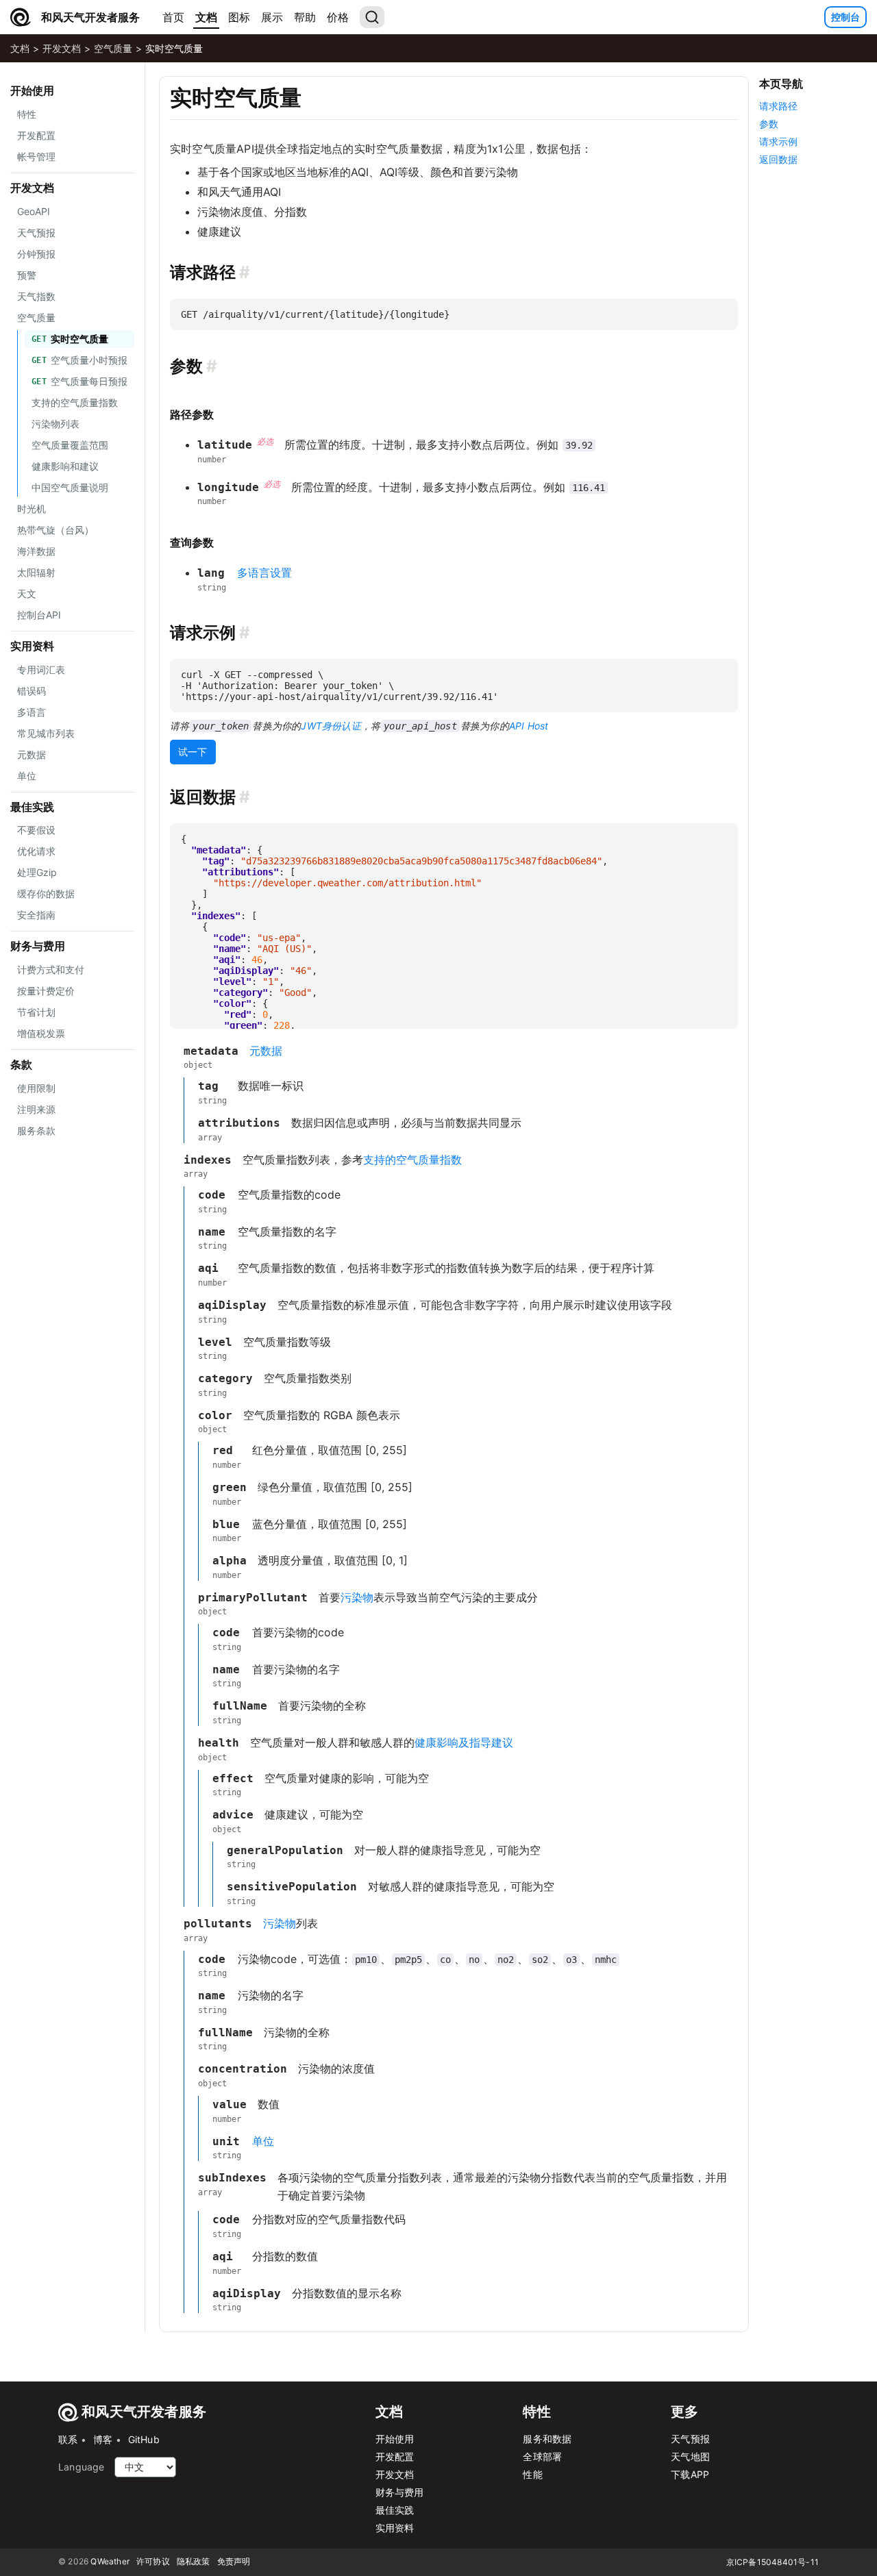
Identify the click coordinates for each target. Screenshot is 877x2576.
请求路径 (778, 106)
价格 (338, 17)
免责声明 (234, 2561)
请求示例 (778, 141)
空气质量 (113, 48)
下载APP (690, 2474)
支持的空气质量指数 (412, 1160)
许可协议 (153, 2561)
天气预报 (690, 2439)
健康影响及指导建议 (464, 1742)
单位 (263, 2141)
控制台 (845, 17)
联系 (68, 2439)
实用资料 (32, 646)
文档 (206, 17)
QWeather (110, 2561)
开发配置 (395, 2456)
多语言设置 (264, 573)
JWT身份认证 (331, 726)
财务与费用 (38, 946)
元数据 (266, 1051)
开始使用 (32, 90)
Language (82, 2467)
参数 (769, 124)
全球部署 (542, 2456)
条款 (21, 1064)
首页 (173, 17)
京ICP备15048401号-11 (773, 2562)
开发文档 (62, 48)
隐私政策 (194, 2561)
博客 (103, 2439)
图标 (239, 17)
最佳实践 (32, 807)
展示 (272, 17)
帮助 (305, 17)
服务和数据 (547, 2439)
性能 (532, 2474)
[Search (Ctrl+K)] (372, 17)
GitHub (144, 2439)
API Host (529, 726)
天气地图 (690, 2456)
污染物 (357, 1597)
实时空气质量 (174, 48)
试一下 (193, 752)
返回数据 (778, 159)
